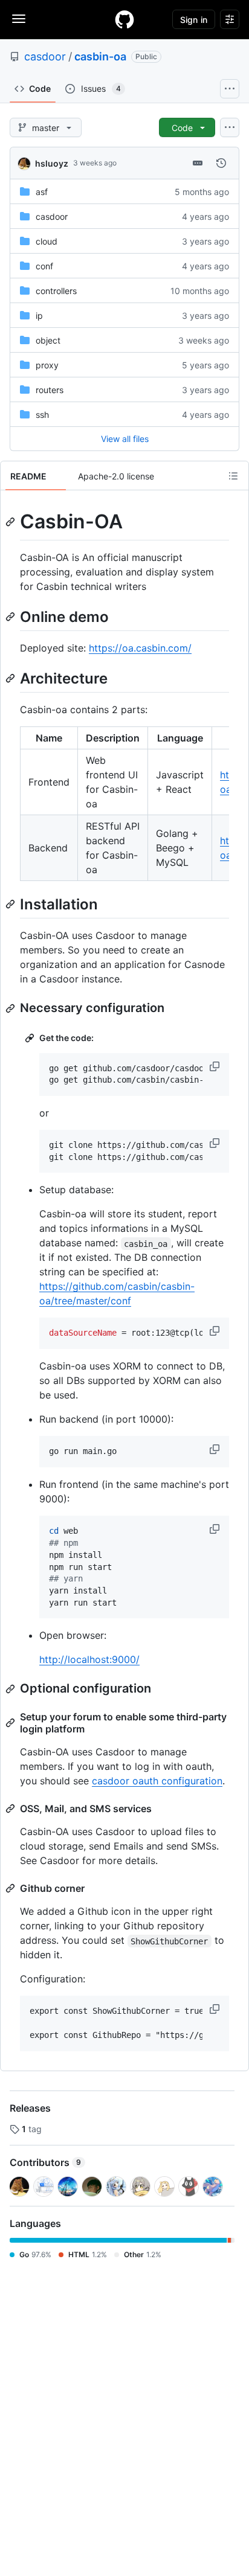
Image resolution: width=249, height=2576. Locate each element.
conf (44, 266)
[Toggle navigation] (19, 19)
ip (39, 316)
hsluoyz (52, 163)
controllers (56, 291)
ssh (42, 415)
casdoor (45, 56)
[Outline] (233, 476)
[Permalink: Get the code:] (31, 1038)
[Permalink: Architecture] (11, 678)
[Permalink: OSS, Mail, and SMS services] (11, 1809)
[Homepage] (124, 19)
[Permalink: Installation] (11, 904)
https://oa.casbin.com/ (140, 648)
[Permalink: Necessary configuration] (11, 1008)
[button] (216, 1066)
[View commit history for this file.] (221, 163)
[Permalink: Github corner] (11, 1888)
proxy (47, 365)
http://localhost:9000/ (89, 1659)
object (48, 340)
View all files (125, 439)
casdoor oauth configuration (157, 1781)
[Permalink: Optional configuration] (11, 1689)
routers (50, 390)
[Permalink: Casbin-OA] (11, 522)
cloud (47, 241)
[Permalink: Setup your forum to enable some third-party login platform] (11, 1723)
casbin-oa (100, 56)
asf (42, 192)
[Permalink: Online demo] (11, 617)
